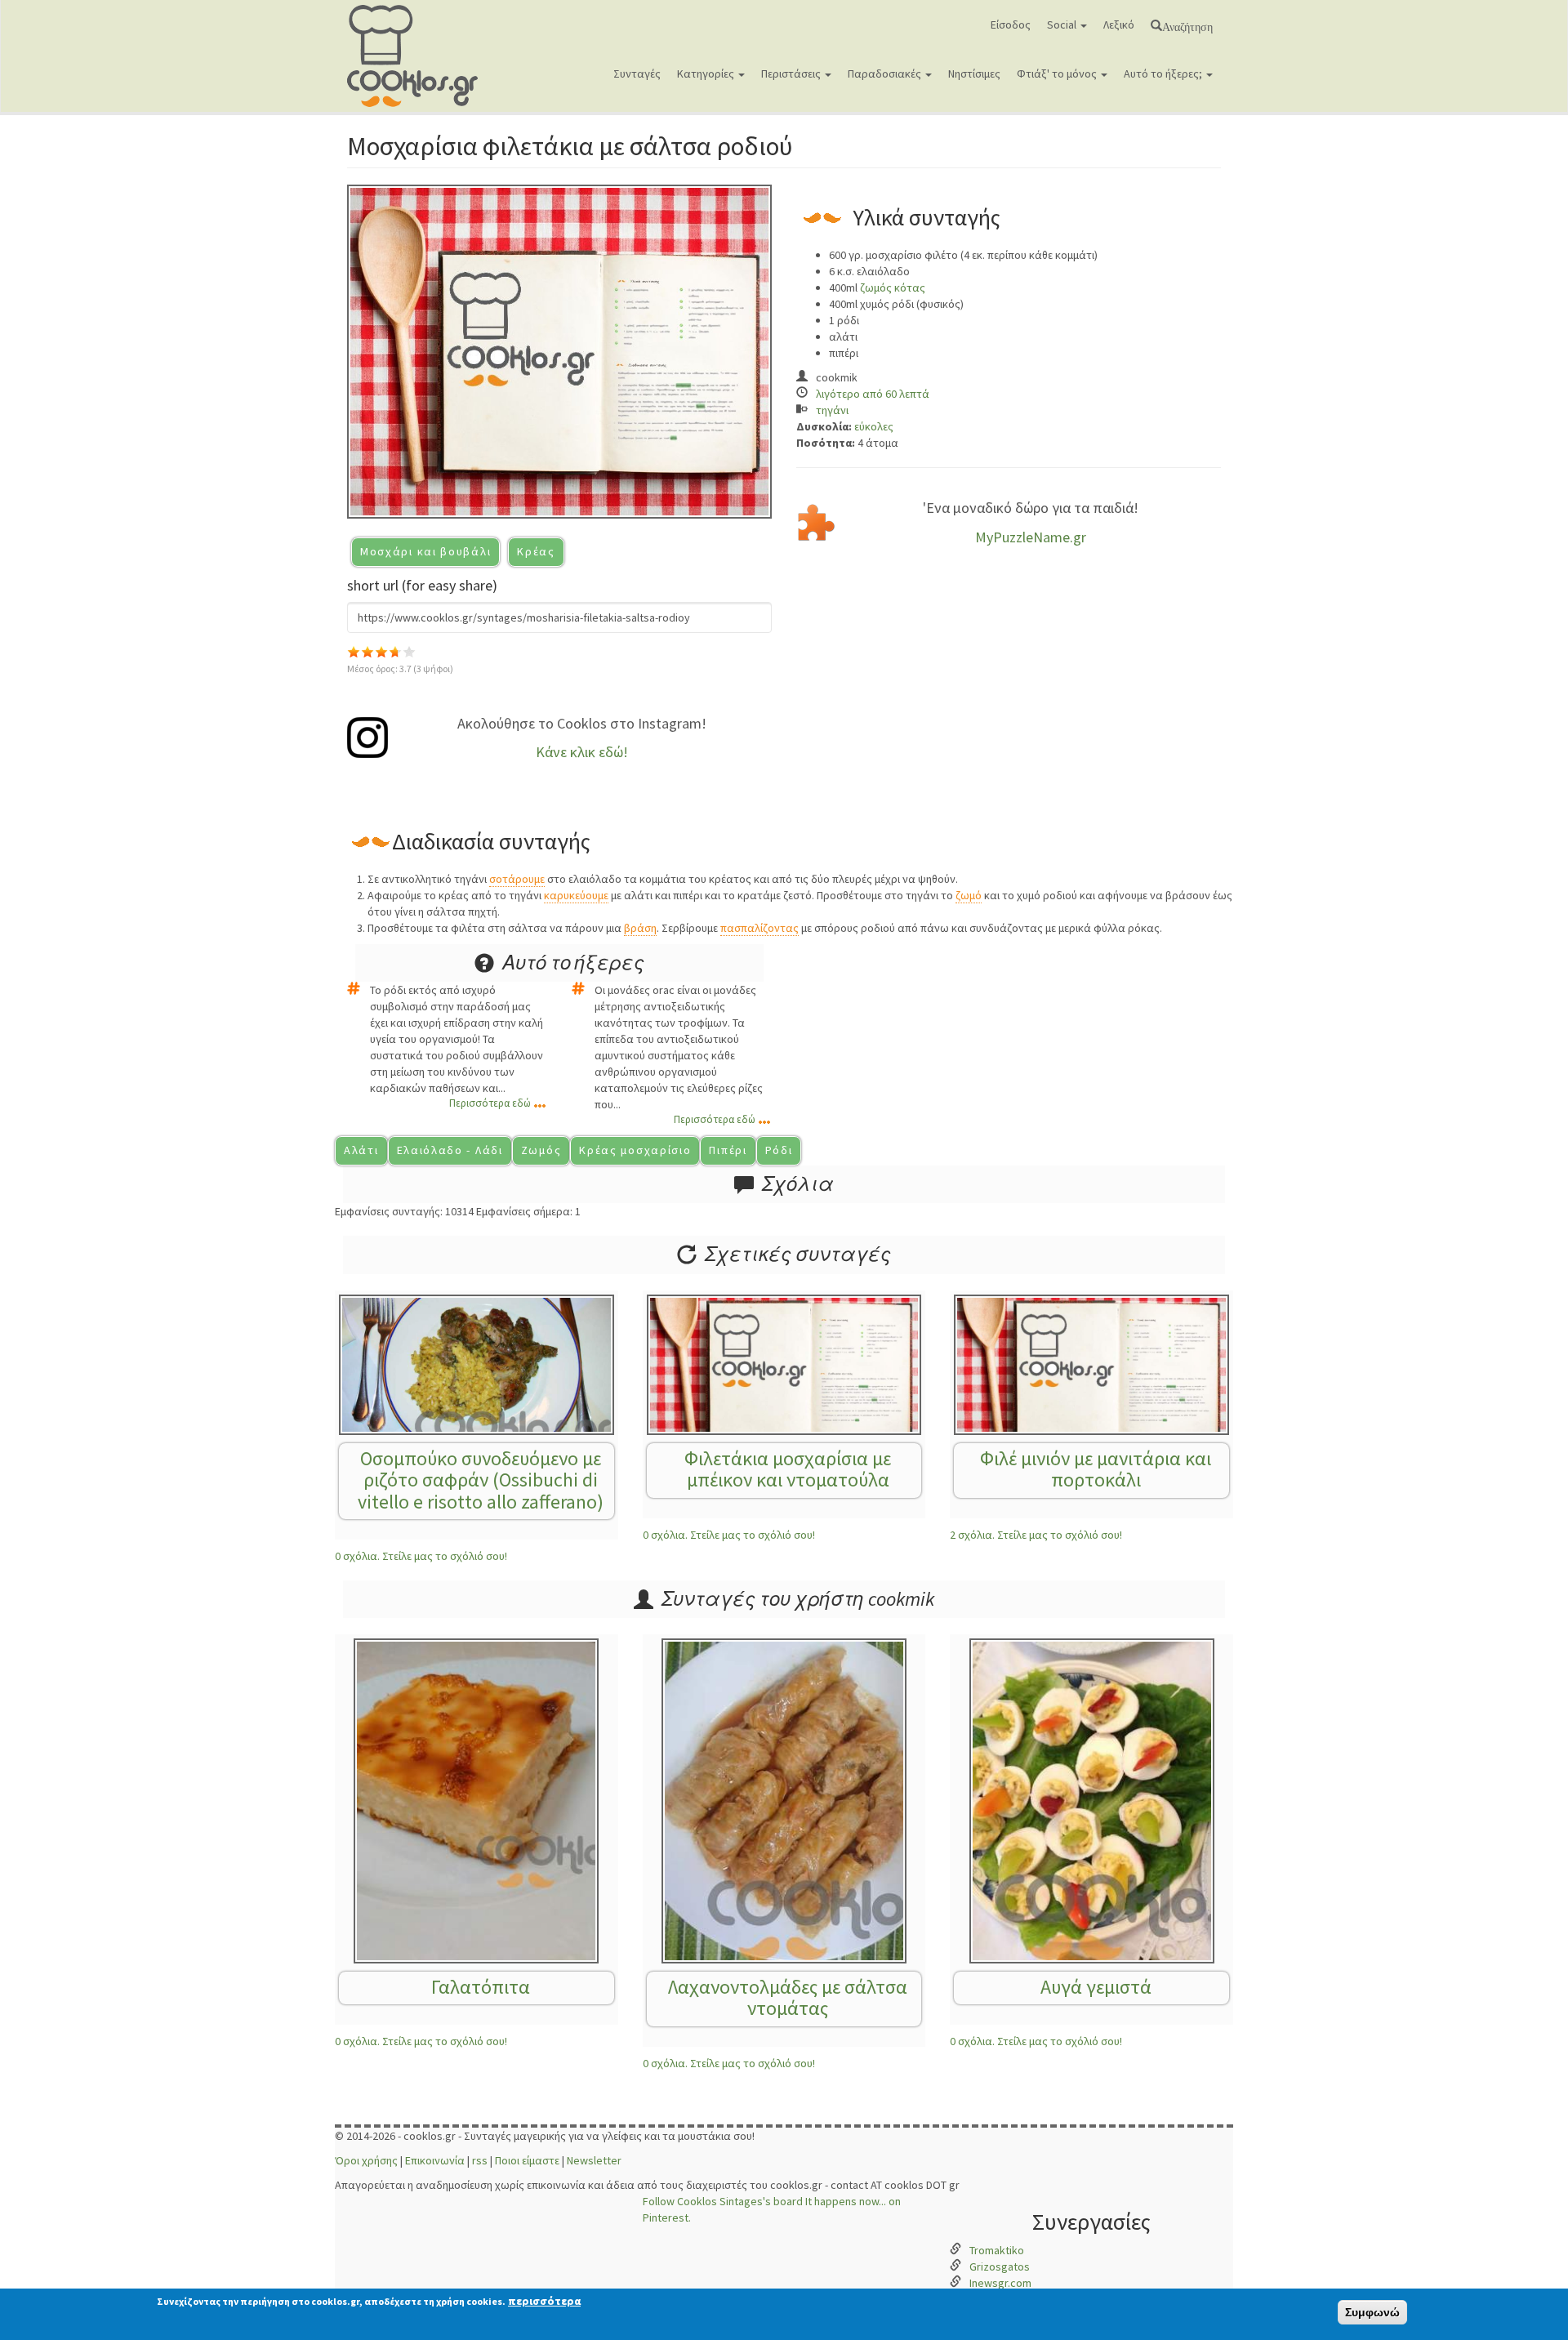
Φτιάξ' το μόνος (1058, 74)
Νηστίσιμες (974, 74)
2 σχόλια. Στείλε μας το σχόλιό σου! (1036, 1535)
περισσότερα (544, 2301)
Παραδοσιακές (886, 74)
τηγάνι (832, 410)
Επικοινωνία (435, 2160)
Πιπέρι (728, 1150)
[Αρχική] (419, 56)
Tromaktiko (997, 2250)
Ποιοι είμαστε (527, 2160)
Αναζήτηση (1187, 25)
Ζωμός (541, 1150)
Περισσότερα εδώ (490, 1103)
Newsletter (594, 2160)
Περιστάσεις (792, 74)
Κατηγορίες (707, 74)
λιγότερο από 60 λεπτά (873, 394)
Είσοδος (1011, 25)
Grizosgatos (1000, 2266)
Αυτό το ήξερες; (1164, 74)
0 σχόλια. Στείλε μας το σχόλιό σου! (421, 1556)
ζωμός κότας (893, 287)
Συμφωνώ (1372, 2312)
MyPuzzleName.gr (1031, 537)
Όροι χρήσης (366, 2160)
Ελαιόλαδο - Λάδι (450, 1150)
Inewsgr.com (1000, 2283)
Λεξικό (1119, 25)
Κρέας (536, 551)
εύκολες (874, 426)
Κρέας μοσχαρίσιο (635, 1150)
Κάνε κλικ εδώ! (582, 752)
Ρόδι (779, 1150)
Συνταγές (637, 74)
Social (1063, 25)
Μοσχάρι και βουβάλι (425, 551)
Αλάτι (361, 1150)
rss (480, 2160)
